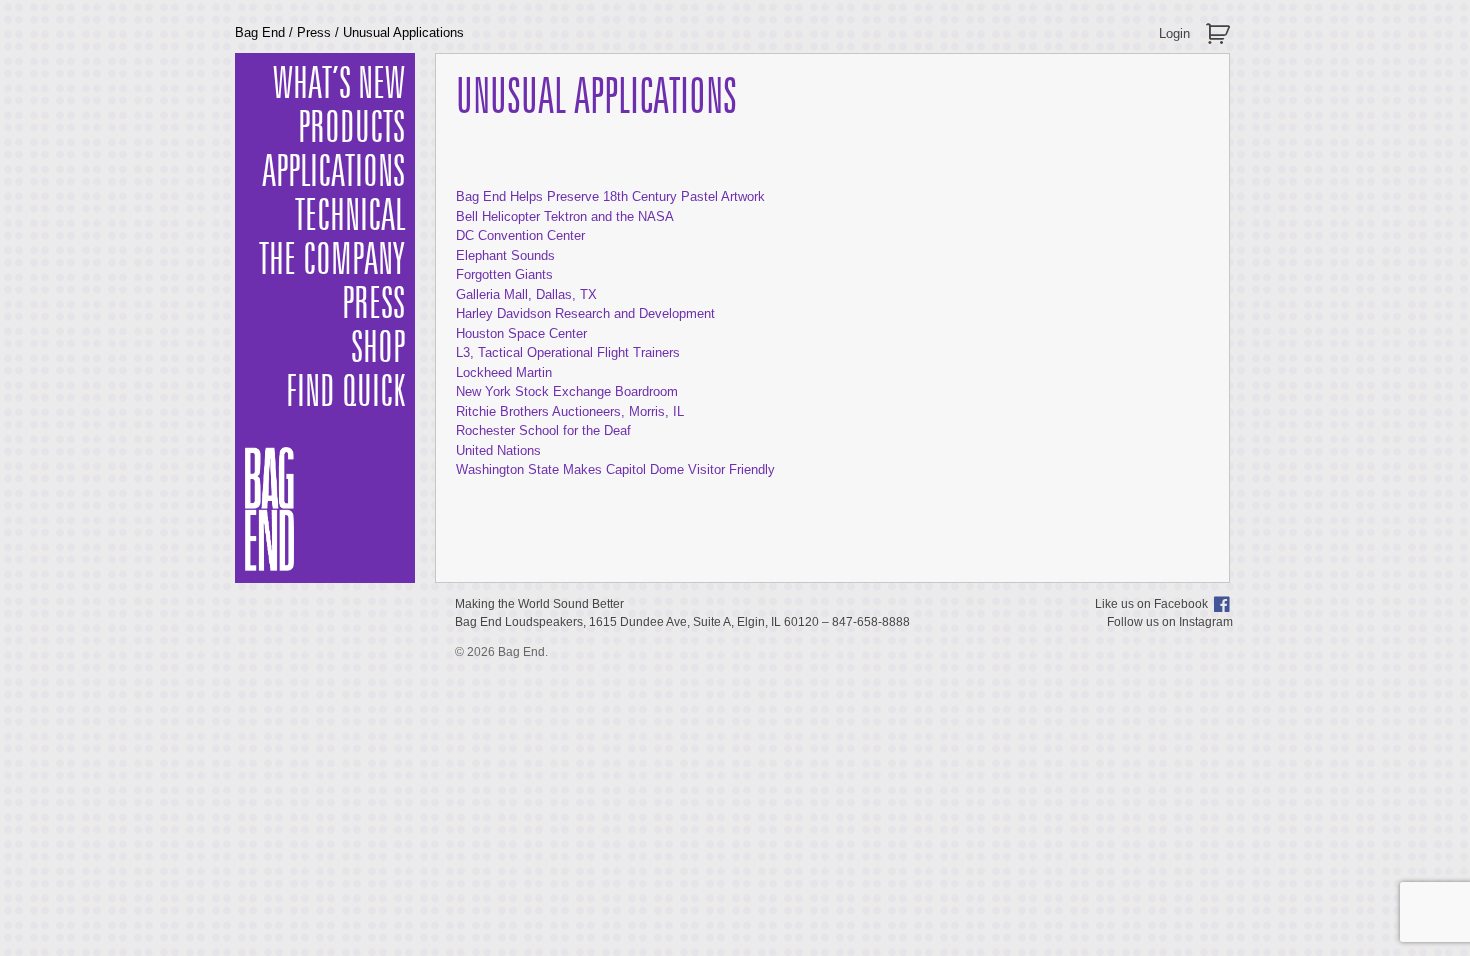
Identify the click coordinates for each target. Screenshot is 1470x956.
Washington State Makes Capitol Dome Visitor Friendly (615, 469)
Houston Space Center (521, 333)
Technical (350, 217)
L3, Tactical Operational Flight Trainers (568, 352)
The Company (332, 261)
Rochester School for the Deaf (543, 430)
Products (351, 129)
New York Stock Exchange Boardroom (567, 391)
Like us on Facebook (1151, 604)
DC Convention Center (520, 235)
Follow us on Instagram (1170, 622)
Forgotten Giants (504, 274)
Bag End (260, 32)
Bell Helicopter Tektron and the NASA (565, 216)
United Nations (498, 450)
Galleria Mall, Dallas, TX (526, 294)
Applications (333, 173)
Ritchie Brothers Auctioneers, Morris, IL (570, 411)
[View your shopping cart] (1220, 25)
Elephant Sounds (505, 255)
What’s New (339, 85)
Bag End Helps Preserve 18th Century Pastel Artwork (610, 196)
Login (1174, 33)
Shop (378, 349)
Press (314, 32)
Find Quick (345, 393)
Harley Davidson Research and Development (585, 313)
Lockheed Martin (504, 372)
